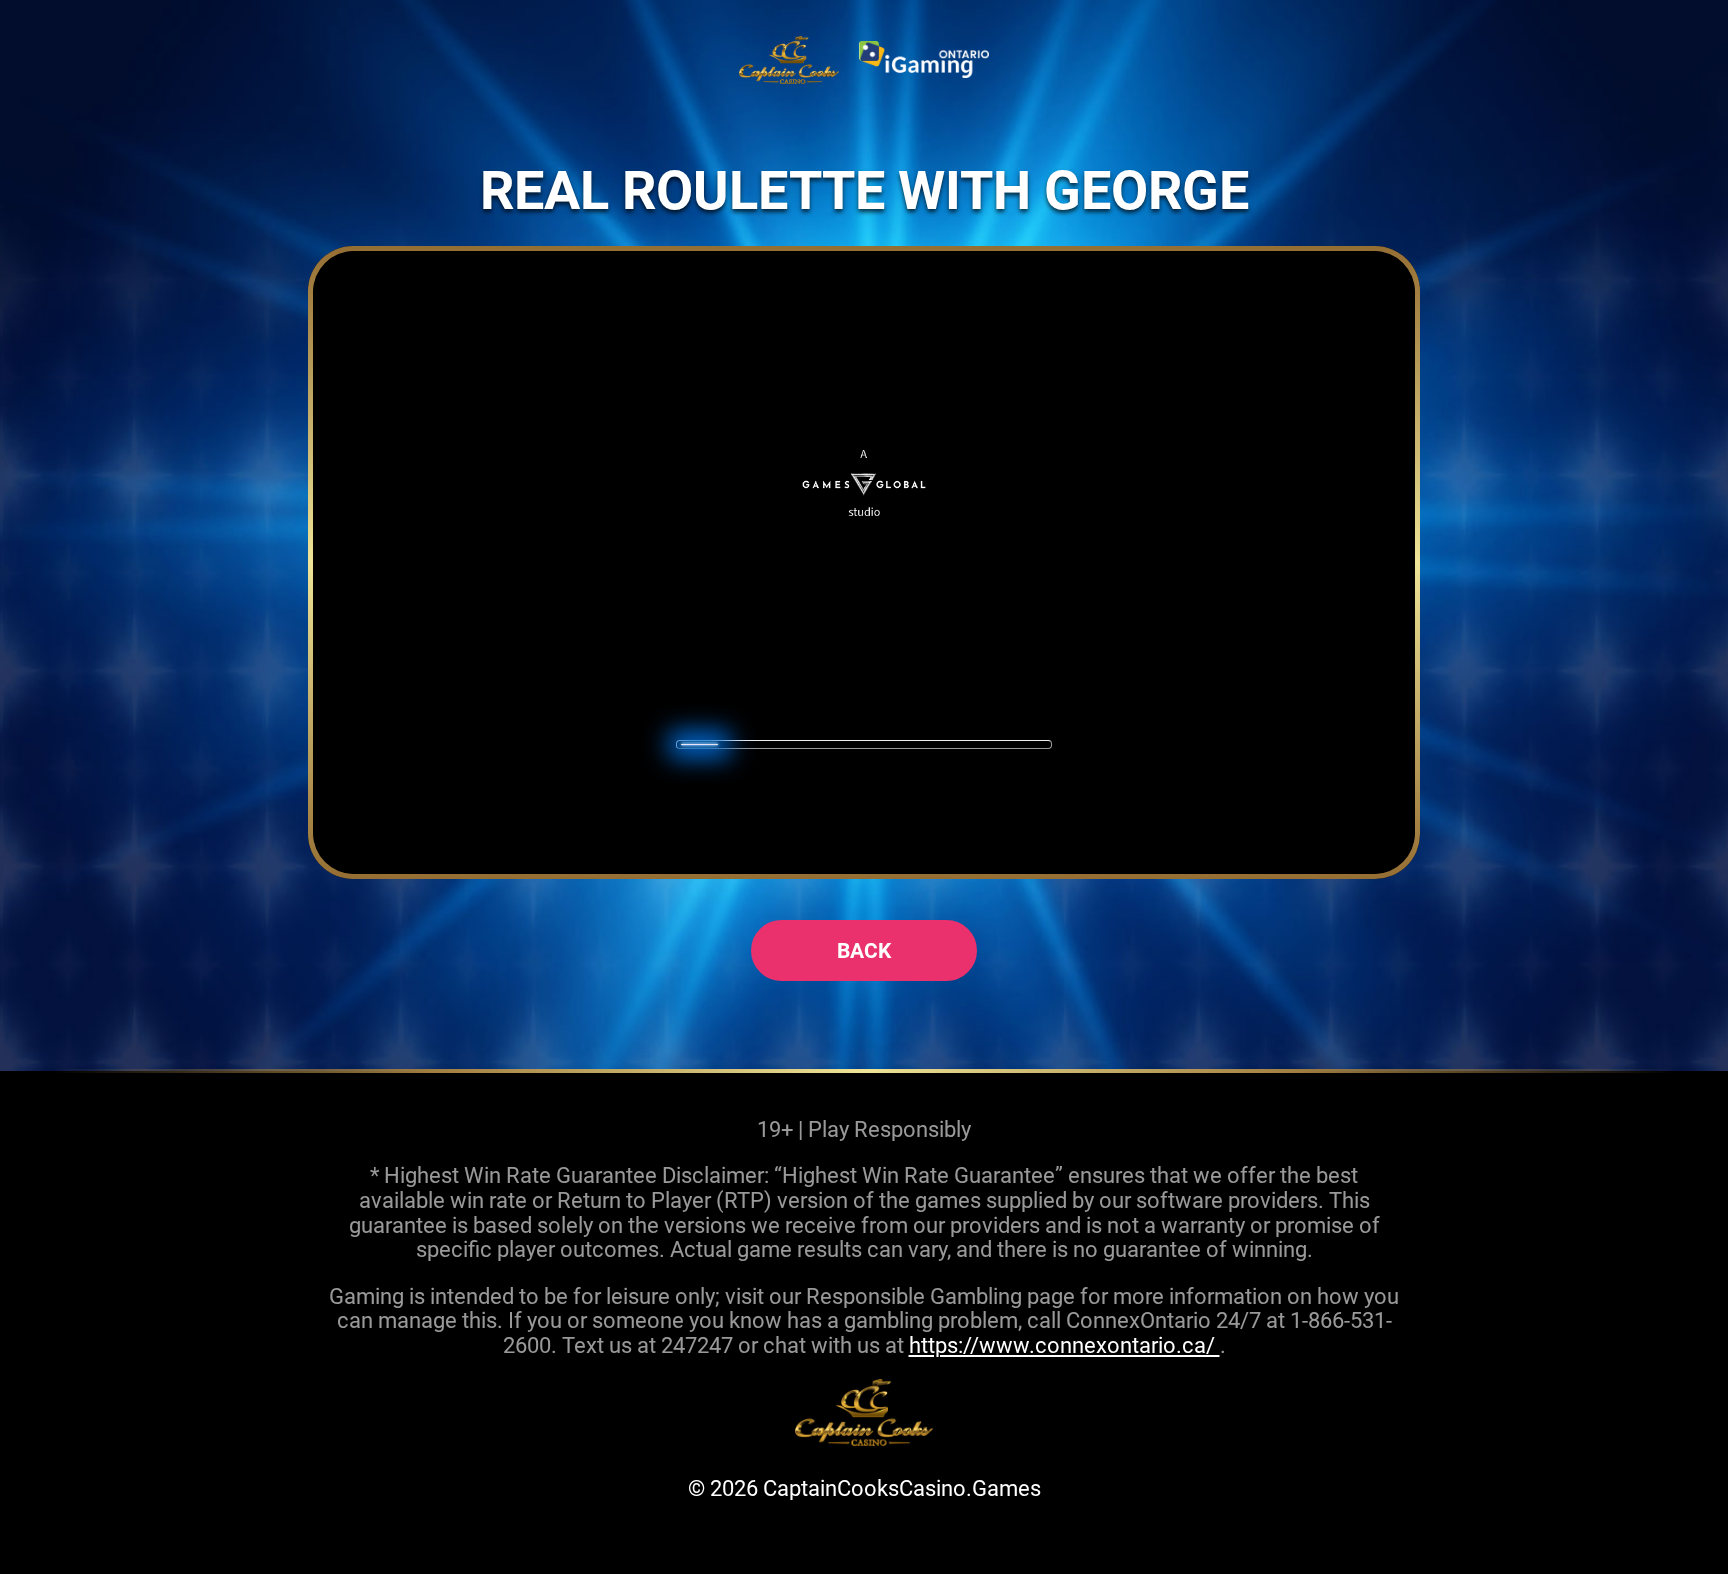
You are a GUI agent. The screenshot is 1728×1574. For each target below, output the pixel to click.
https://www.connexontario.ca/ (1064, 1344)
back (864, 950)
